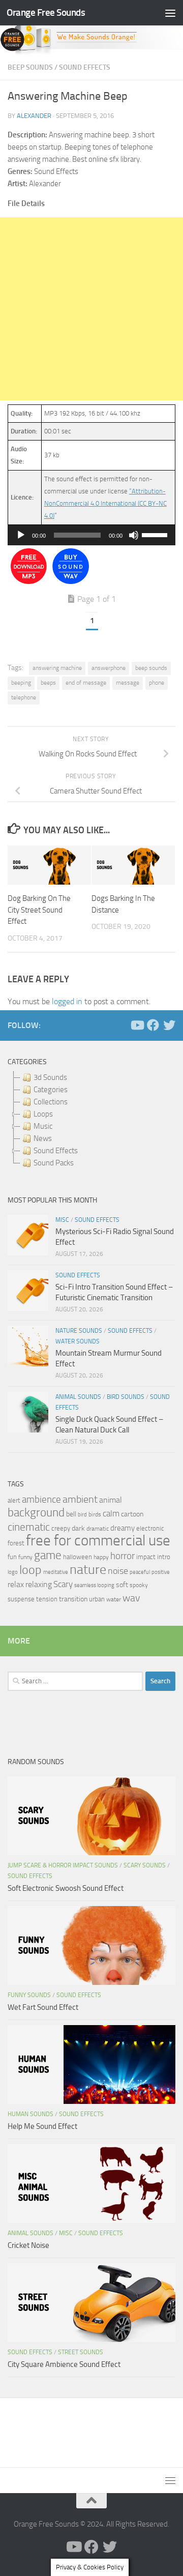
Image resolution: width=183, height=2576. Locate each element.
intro (164, 1557)
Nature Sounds (79, 1331)
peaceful (140, 1572)
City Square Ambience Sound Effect (64, 2364)
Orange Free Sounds (46, 12)
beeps (48, 683)
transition (73, 1599)
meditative (56, 1572)
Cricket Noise (28, 2245)
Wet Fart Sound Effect (43, 2007)
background (36, 1513)
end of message (86, 683)
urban (97, 1599)
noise (118, 1571)
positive (161, 1572)
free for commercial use (98, 1541)
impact (146, 1557)
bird (82, 1515)
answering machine (57, 668)
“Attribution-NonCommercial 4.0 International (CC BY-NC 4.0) (105, 503)
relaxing (39, 1585)
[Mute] (134, 535)
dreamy (123, 1528)
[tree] (91, 1120)
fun (12, 1557)
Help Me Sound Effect (42, 2126)
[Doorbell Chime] (29, 582)
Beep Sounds (30, 67)
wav (131, 1598)
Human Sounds (30, 2114)
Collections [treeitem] (51, 1102)
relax (16, 1584)
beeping (21, 683)
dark (78, 1528)
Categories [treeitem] (51, 1090)
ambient (80, 1499)
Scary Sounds (145, 1865)
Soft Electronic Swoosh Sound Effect (66, 1888)
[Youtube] (137, 1025)
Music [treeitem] (43, 1126)
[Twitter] (169, 1025)
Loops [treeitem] (43, 1114)
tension (47, 1599)
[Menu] (170, 13)
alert (14, 1500)
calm (111, 1514)
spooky (139, 1585)
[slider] (156, 534)
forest (16, 1543)
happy (101, 1557)
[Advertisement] (91, 309)
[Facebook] (153, 1025)
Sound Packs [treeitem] (54, 1163)
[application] (91, 535)
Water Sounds (78, 1341)
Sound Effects (85, 67)
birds (95, 1514)
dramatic (98, 1529)
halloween (78, 1557)
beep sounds (151, 668)
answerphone (109, 668)
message (128, 683)
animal (111, 1500)
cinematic (29, 1527)
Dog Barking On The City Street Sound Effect (39, 910)
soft (122, 1585)
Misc (62, 1220)
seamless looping (94, 1585)
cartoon (132, 1514)
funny (25, 1557)
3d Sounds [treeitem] (50, 1077)
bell (71, 1514)
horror (123, 1556)
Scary (63, 1584)
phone (157, 683)
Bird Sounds (126, 1397)
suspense (21, 1599)
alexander (34, 116)
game (48, 1555)
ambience (41, 1500)
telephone (24, 697)
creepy (61, 1528)
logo (13, 1572)
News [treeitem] (43, 1138)
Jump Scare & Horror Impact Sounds (63, 1865)
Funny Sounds (29, 1995)
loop (30, 1570)
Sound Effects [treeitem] (56, 1151)
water (114, 1599)
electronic (150, 1528)
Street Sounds (81, 2352)
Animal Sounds (78, 1397)
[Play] (21, 535)
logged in (67, 1001)
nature (88, 1569)
